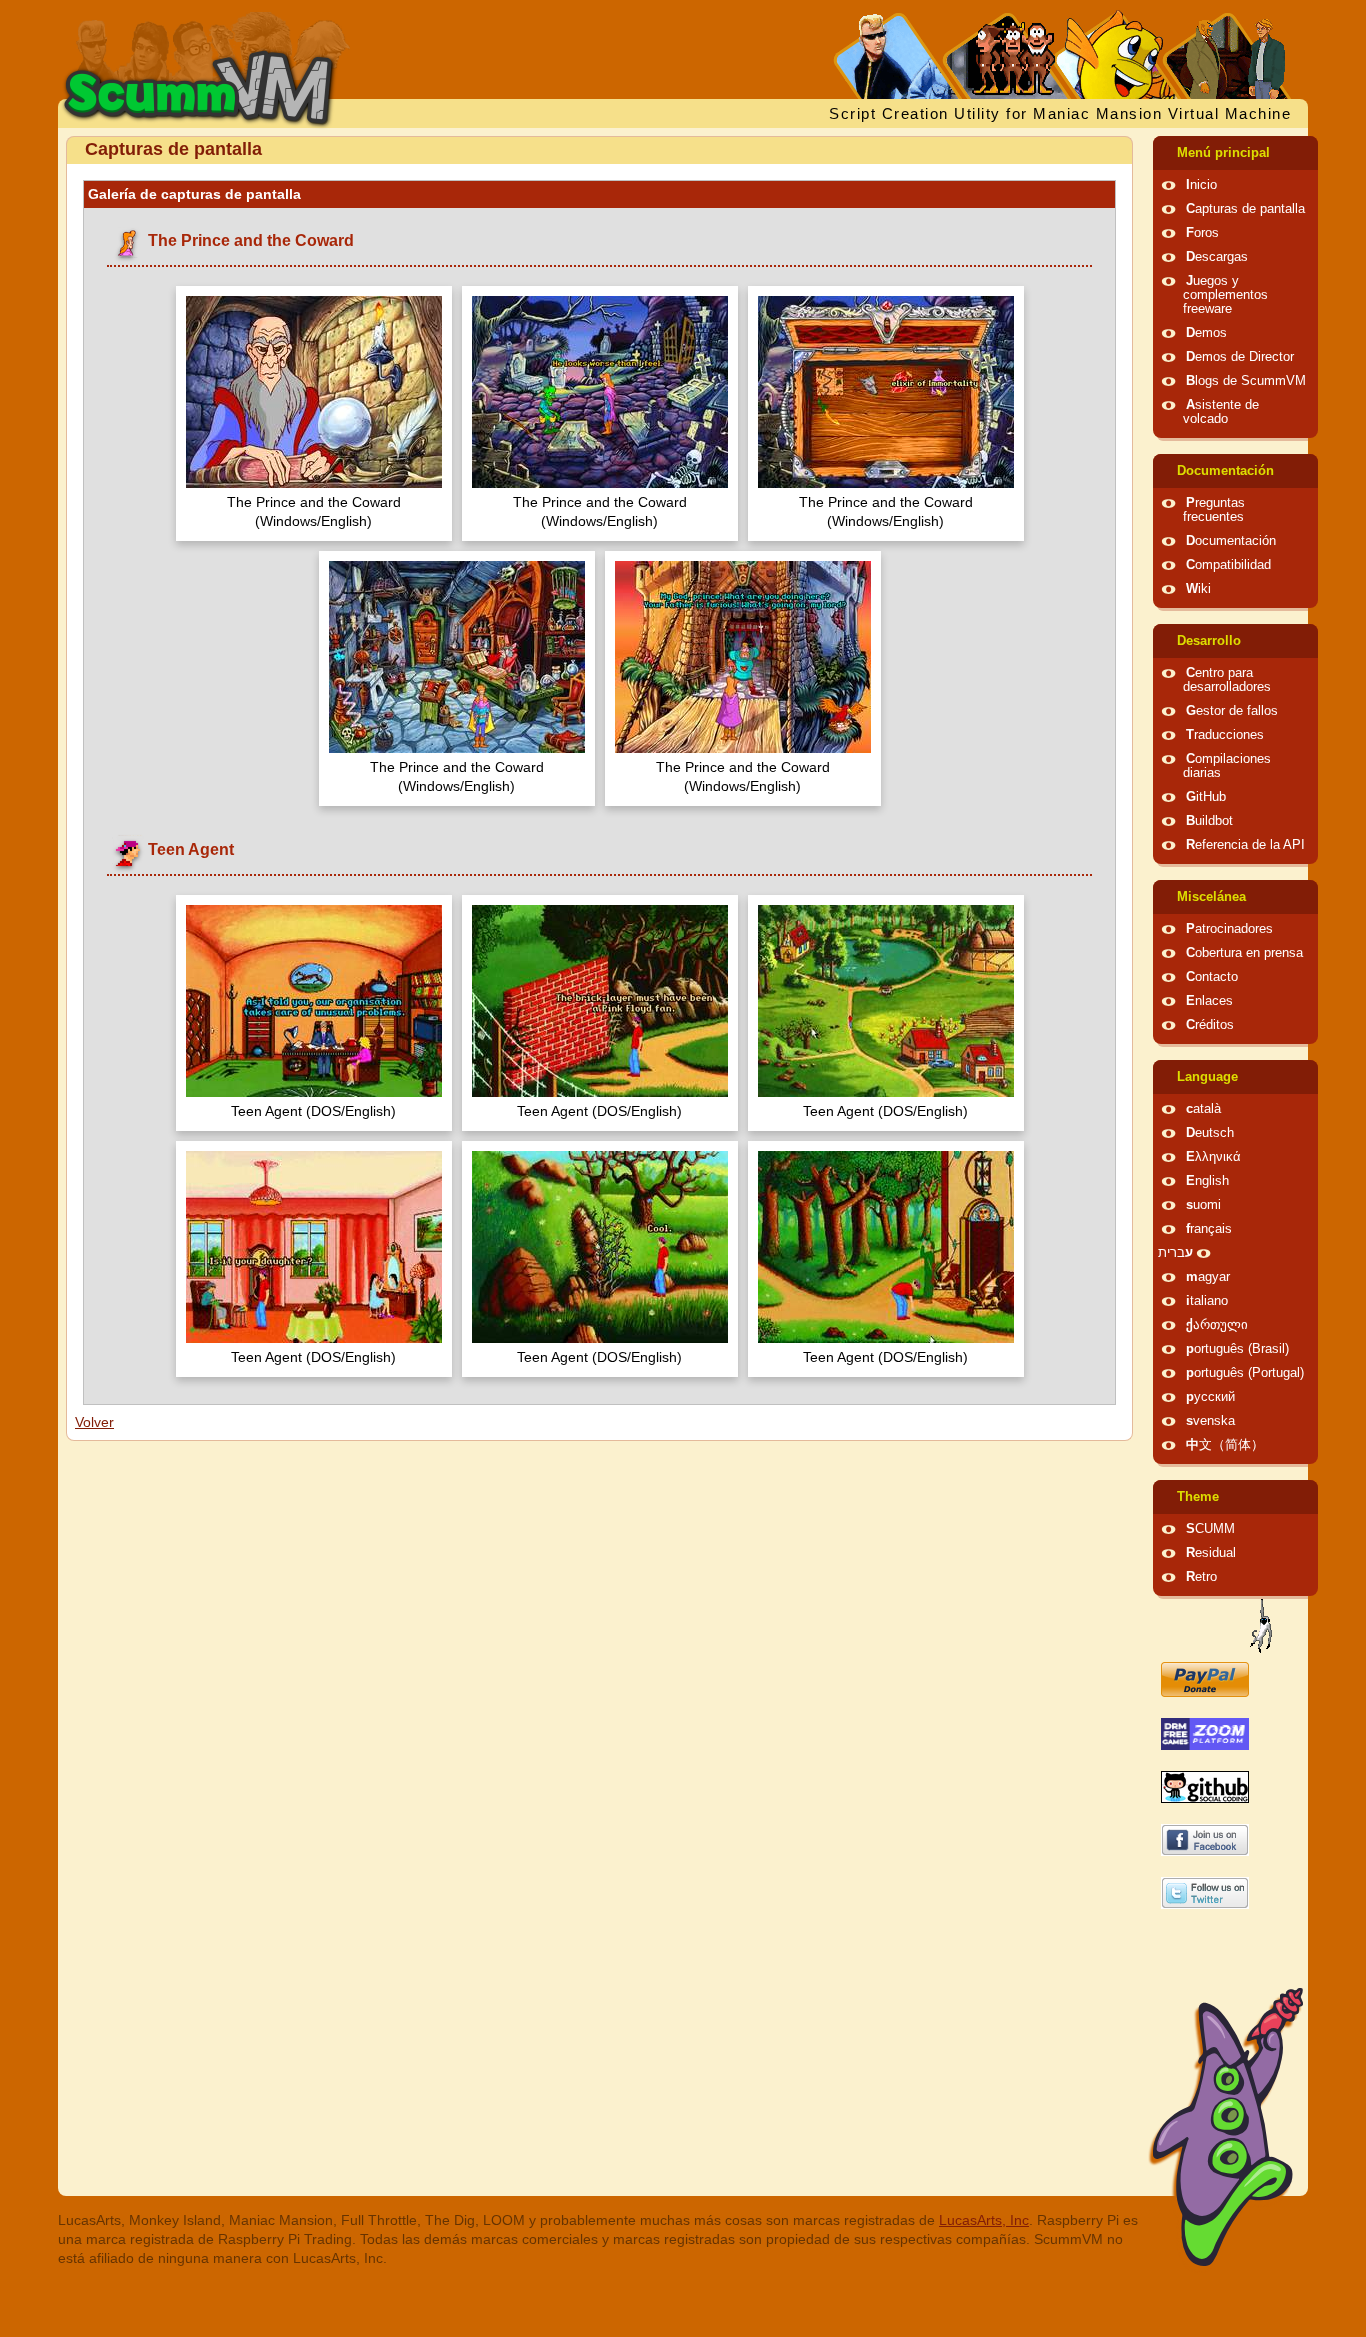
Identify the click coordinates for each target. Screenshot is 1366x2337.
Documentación (1225, 471)
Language (1207, 1077)
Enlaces (1209, 1001)
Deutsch (1210, 1133)
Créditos (1210, 1025)
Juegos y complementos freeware (1225, 295)
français (1209, 1229)
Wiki (1198, 589)
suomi (1203, 1205)
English (1207, 1181)
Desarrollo (1209, 641)
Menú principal (1223, 153)
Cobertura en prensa (1244, 953)
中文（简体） (1225, 1445)
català (1203, 1109)
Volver (94, 1422)
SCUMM (1210, 1529)
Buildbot (1209, 821)
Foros (1202, 233)
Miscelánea (1211, 897)
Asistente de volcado (1221, 412)
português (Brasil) (1237, 1349)
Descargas (1217, 257)
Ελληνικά (1213, 1157)
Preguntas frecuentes (1214, 510)
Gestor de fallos (1232, 711)
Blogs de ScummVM (1246, 381)
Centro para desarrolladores (1227, 680)
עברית (1175, 1253)
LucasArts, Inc (984, 2220)
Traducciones (1225, 735)
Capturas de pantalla (1245, 209)
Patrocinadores (1229, 929)
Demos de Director (1240, 357)
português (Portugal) (1245, 1373)
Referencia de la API (1245, 845)
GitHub (1206, 797)
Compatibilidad (1228, 565)
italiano (1207, 1301)
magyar (1208, 1277)
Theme (1198, 1497)
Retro (1201, 1577)
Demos (1206, 333)
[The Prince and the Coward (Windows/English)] (314, 394)
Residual (1211, 1553)
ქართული (1217, 1325)
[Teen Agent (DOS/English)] (314, 1003)
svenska (1210, 1421)
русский (1210, 1397)
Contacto (1212, 977)
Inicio (1201, 185)
